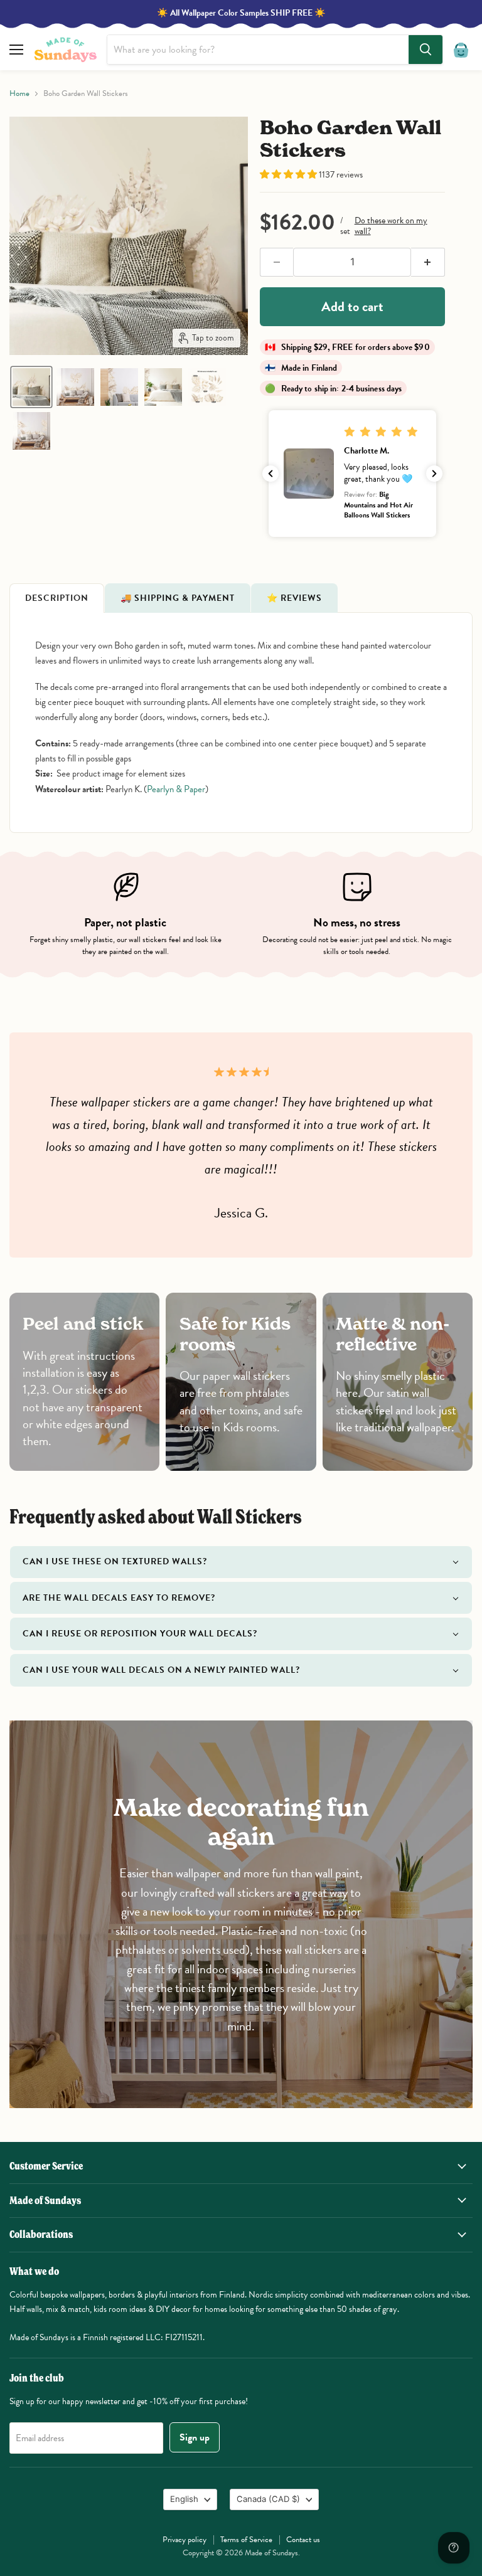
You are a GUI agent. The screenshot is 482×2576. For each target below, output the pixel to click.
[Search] (426, 50)
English (184, 2499)
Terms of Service (246, 2540)
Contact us (303, 2540)
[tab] (57, 598)
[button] (31, 387)
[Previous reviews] (270, 474)
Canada (268, 2499)
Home (19, 94)
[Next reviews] (434, 474)
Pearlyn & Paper (176, 789)
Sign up (195, 2437)
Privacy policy (185, 2540)
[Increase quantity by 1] (428, 262)
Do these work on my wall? (391, 226)
